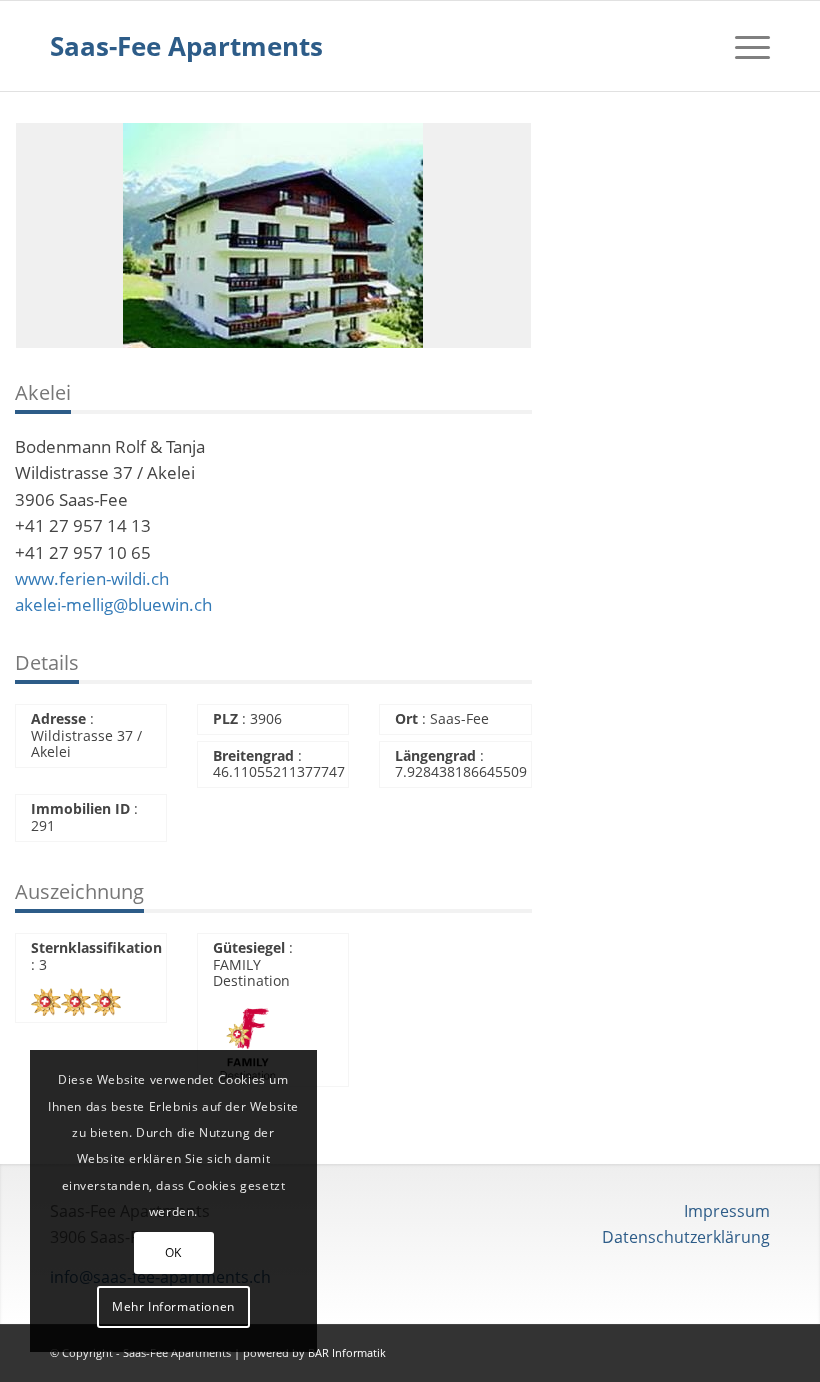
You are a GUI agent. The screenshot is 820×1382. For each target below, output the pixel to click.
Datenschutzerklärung (686, 1237)
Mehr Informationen (173, 1306)
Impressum (727, 1211)
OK (173, 1252)
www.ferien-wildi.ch (92, 578)
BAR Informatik (347, 1352)
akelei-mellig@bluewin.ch (113, 604)
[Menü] (742, 46)
